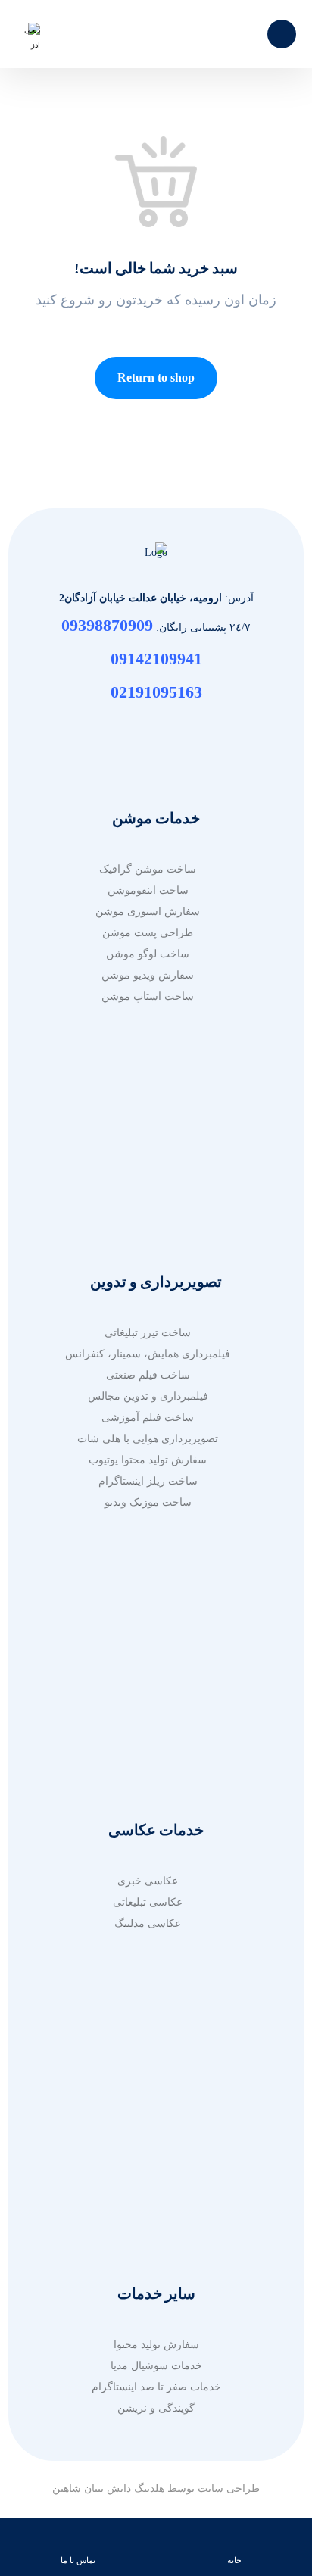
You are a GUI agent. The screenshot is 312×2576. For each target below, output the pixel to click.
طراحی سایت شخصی (148, 1692)
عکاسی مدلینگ (148, 1923)
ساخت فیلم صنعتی (148, 1375)
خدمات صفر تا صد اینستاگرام (156, 2387)
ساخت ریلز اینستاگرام (148, 1481)
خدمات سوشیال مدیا (156, 2366)
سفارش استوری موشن (148, 912)
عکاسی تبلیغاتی (148, 1902)
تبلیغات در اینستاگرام (148, 1207)
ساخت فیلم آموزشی (148, 1418)
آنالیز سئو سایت (148, 1755)
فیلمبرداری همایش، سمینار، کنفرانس (148, 1354)
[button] (282, 34)
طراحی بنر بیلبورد (148, 2113)
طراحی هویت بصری (148, 2155)
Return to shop (156, 378)
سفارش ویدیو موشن (148, 975)
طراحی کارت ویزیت (148, 2198)
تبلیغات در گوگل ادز (148, 1122)
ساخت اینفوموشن (148, 890)
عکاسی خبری (148, 1881)
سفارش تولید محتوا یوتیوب (148, 1460)
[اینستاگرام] (156, 732)
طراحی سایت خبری (148, 1670)
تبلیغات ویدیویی (148, 1186)
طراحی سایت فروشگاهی (148, 1649)
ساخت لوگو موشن (148, 954)
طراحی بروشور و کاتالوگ (148, 2070)
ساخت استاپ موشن (148, 996)
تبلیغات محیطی (148, 1165)
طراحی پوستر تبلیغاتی (148, 2176)
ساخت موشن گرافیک (148, 869)
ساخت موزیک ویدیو (148, 1502)
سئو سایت (148, 1734)
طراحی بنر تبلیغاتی (148, 2092)
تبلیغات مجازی (148, 1143)
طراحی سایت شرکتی (148, 1713)
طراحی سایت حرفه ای (148, 1628)
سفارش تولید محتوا (156, 2345)
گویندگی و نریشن (156, 2408)
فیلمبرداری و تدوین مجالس (148, 1396)
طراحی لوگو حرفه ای (148, 2134)
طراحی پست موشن (148, 933)
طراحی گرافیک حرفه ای (148, 2049)
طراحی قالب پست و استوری (148, 2219)
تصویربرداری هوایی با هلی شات (148, 1439)
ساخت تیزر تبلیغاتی (148, 1333)
